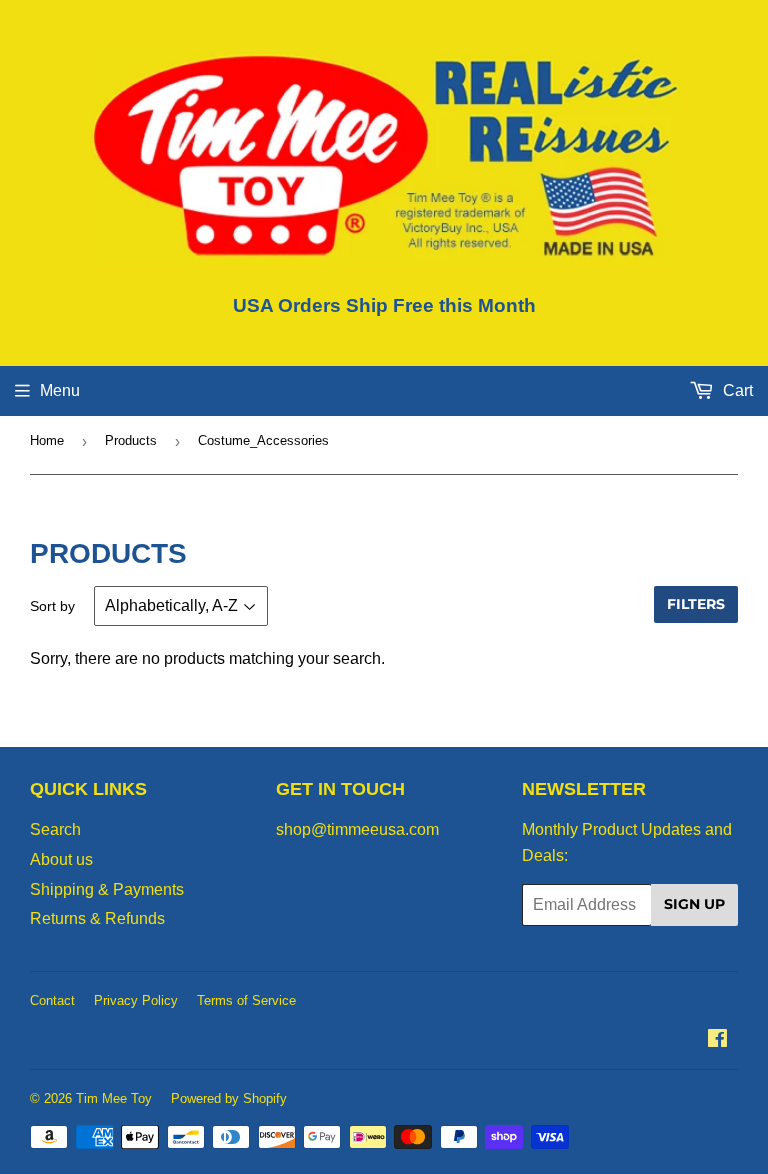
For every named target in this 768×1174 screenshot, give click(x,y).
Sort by (52, 606)
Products (131, 440)
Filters (696, 604)
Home (47, 440)
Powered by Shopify (229, 1098)
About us (61, 859)
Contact (52, 1000)
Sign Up (694, 904)
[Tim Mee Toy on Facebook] (717, 1040)
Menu (60, 390)
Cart (736, 390)
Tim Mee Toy (114, 1098)
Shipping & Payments (107, 889)
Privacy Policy (136, 1000)
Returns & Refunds (97, 918)
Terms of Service (246, 1000)
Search (55, 829)
